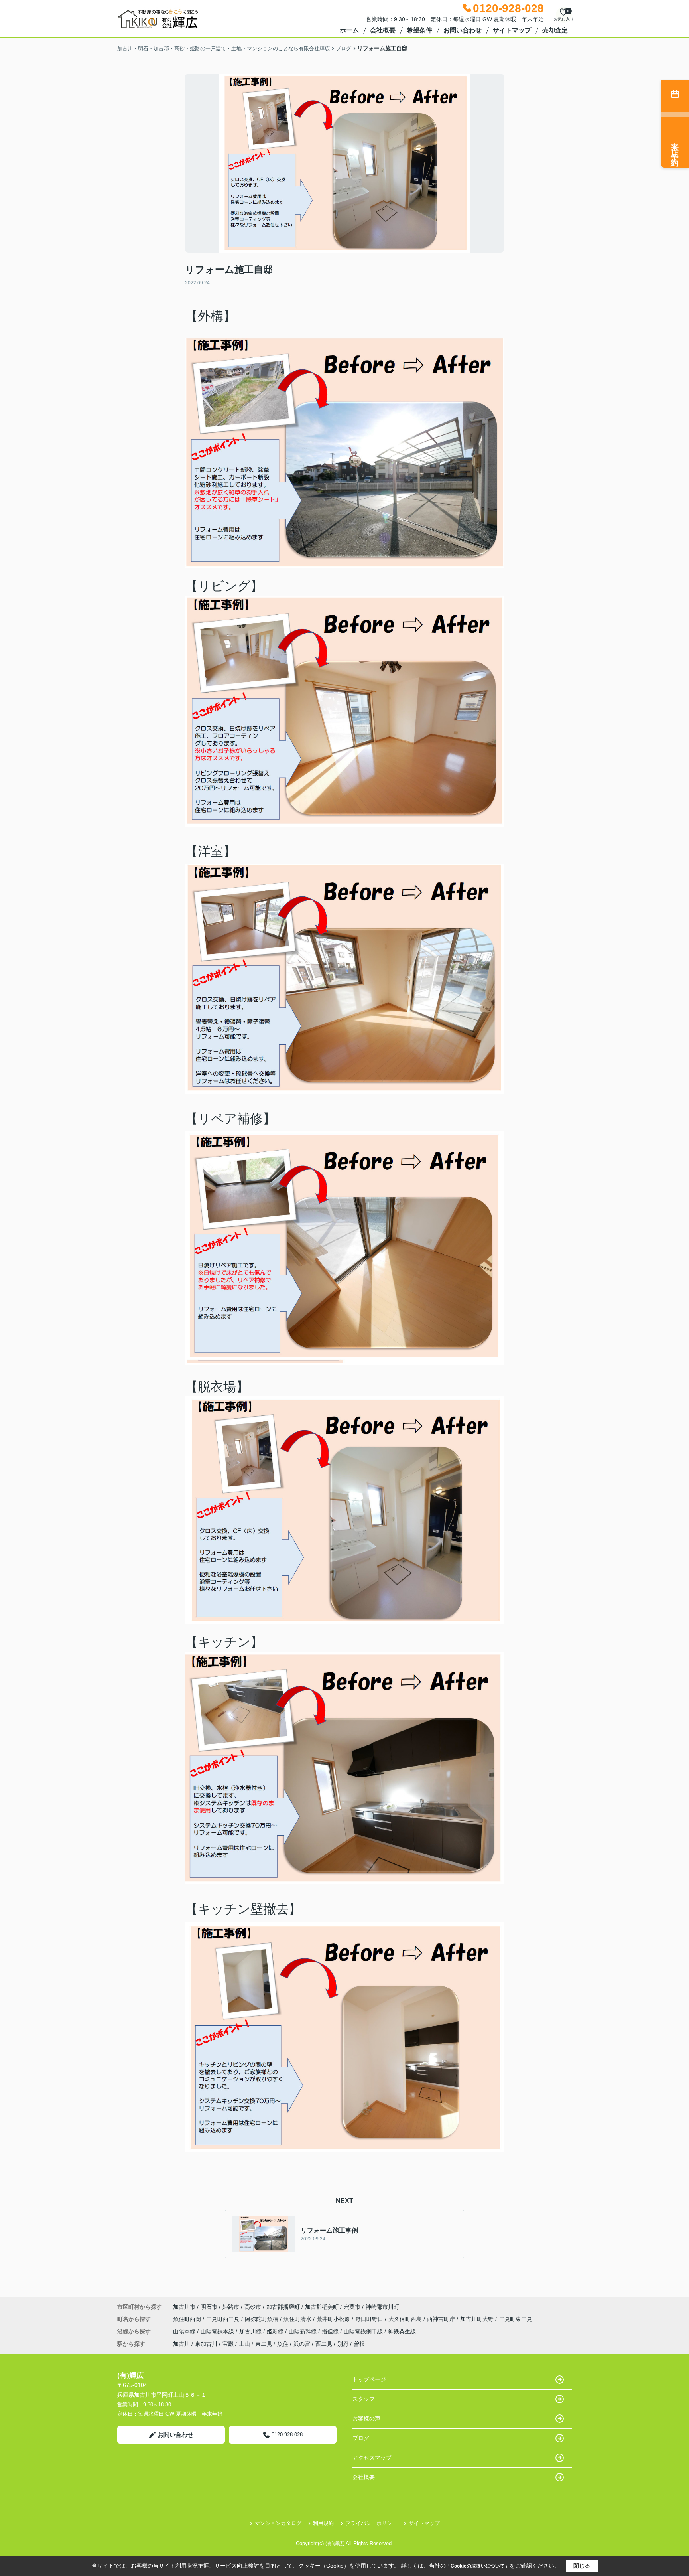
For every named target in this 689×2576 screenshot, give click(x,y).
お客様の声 (366, 2418)
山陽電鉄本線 (218, 2331)
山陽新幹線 (303, 2331)
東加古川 (206, 2344)
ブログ (361, 2438)
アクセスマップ (372, 2458)
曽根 (359, 2344)
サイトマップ (512, 30)
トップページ (369, 2379)
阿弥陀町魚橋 (262, 2319)
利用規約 (323, 2523)
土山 (244, 2344)
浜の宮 (302, 2344)
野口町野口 (370, 2319)
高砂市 (253, 2307)
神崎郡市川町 (382, 2307)
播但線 (331, 2331)
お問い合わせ (463, 30)
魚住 (283, 2344)
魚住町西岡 (188, 2319)
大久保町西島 (406, 2319)
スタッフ (364, 2399)
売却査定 (555, 30)
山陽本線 (185, 2331)
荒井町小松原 (334, 2319)
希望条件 (419, 30)
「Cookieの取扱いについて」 (478, 2566)
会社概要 (383, 30)
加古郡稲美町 (322, 2307)
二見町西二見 (224, 2319)
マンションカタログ (278, 2523)
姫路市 (231, 2307)
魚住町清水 (298, 2319)
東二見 (264, 2344)
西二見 (324, 2344)
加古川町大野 (478, 2319)
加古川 (181, 2344)
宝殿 (228, 2344)
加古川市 (184, 2307)
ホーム (349, 30)
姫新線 (276, 2331)
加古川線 (251, 2331)
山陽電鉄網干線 (364, 2331)
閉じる (582, 2566)
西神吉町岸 (442, 2319)
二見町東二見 (516, 2319)
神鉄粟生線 (402, 2331)
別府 (343, 2344)
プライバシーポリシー (371, 2523)
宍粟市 (352, 2307)
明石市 (209, 2307)
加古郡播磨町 (283, 2307)
